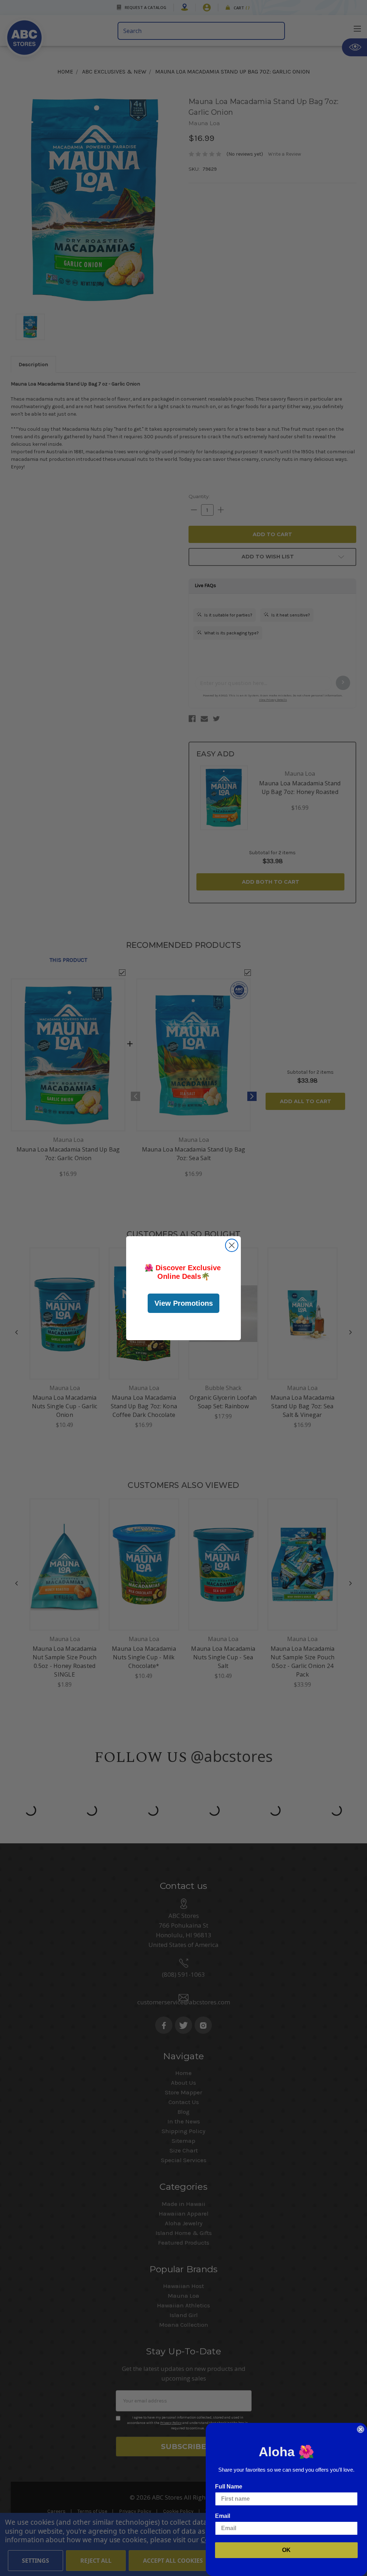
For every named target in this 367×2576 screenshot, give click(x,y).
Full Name (229, 2487)
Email (223, 2516)
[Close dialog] (232, 1245)
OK (286, 2550)
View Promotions (184, 1303)
